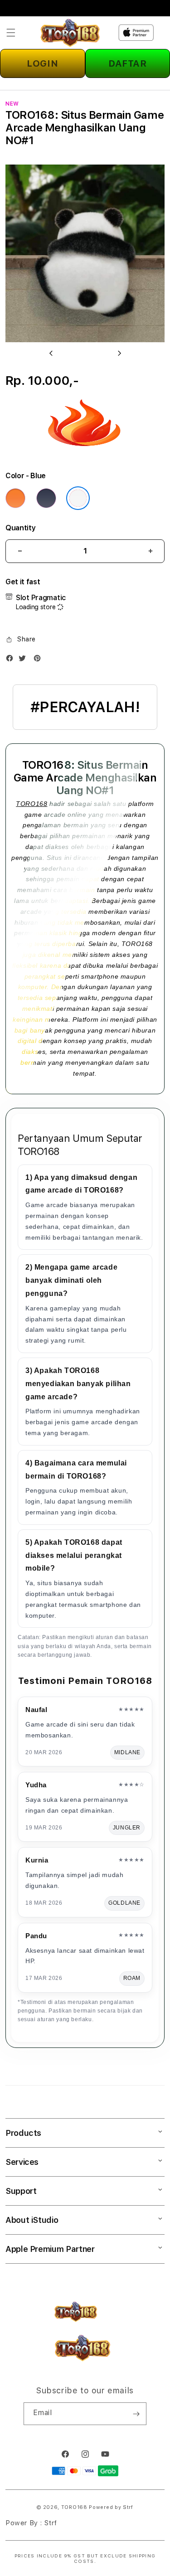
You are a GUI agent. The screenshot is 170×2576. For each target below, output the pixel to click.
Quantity (20, 528)
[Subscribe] (136, 2414)
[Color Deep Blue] (46, 498)
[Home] (70, 33)
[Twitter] (24, 660)
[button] (11, 33)
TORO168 (32, 804)
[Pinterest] (39, 660)
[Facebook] (12, 660)
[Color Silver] (78, 498)
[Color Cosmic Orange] (15, 498)
